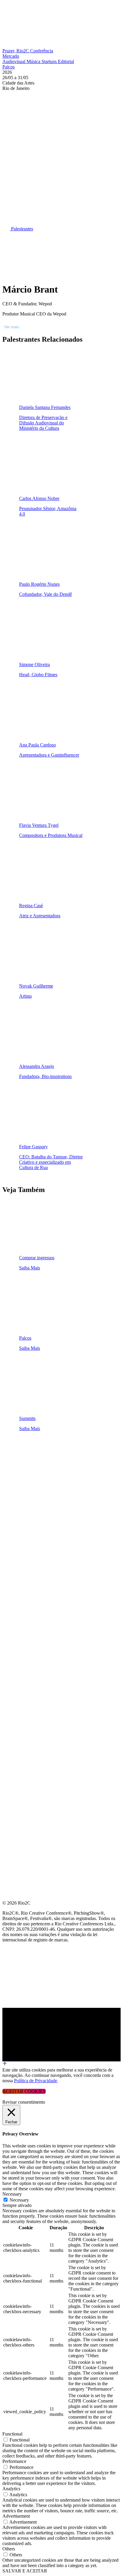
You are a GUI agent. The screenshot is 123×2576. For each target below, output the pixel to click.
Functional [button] (12, 2434)
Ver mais (12, 327)
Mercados (16, 1491)
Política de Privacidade (36, 2081)
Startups (50, 61)
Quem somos (19, 1448)
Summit (12, 1462)
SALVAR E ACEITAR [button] (25, 2571)
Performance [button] (14, 2461)
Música (34, 61)
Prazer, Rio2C (16, 51)
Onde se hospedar (26, 1548)
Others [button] (9, 2549)
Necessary (19, 2200)
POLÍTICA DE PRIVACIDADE (34, 1562)
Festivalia (16, 1505)
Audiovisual (14, 61)
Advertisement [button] (16, 2516)
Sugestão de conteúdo (33, 1520)
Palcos (9, 67)
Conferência (42, 51)
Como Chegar (20, 1534)
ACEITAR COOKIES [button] (24, 2091)
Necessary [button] (12, 2194)
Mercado (11, 56)
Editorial (66, 61)
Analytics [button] (11, 2489)
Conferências (21, 1477)
